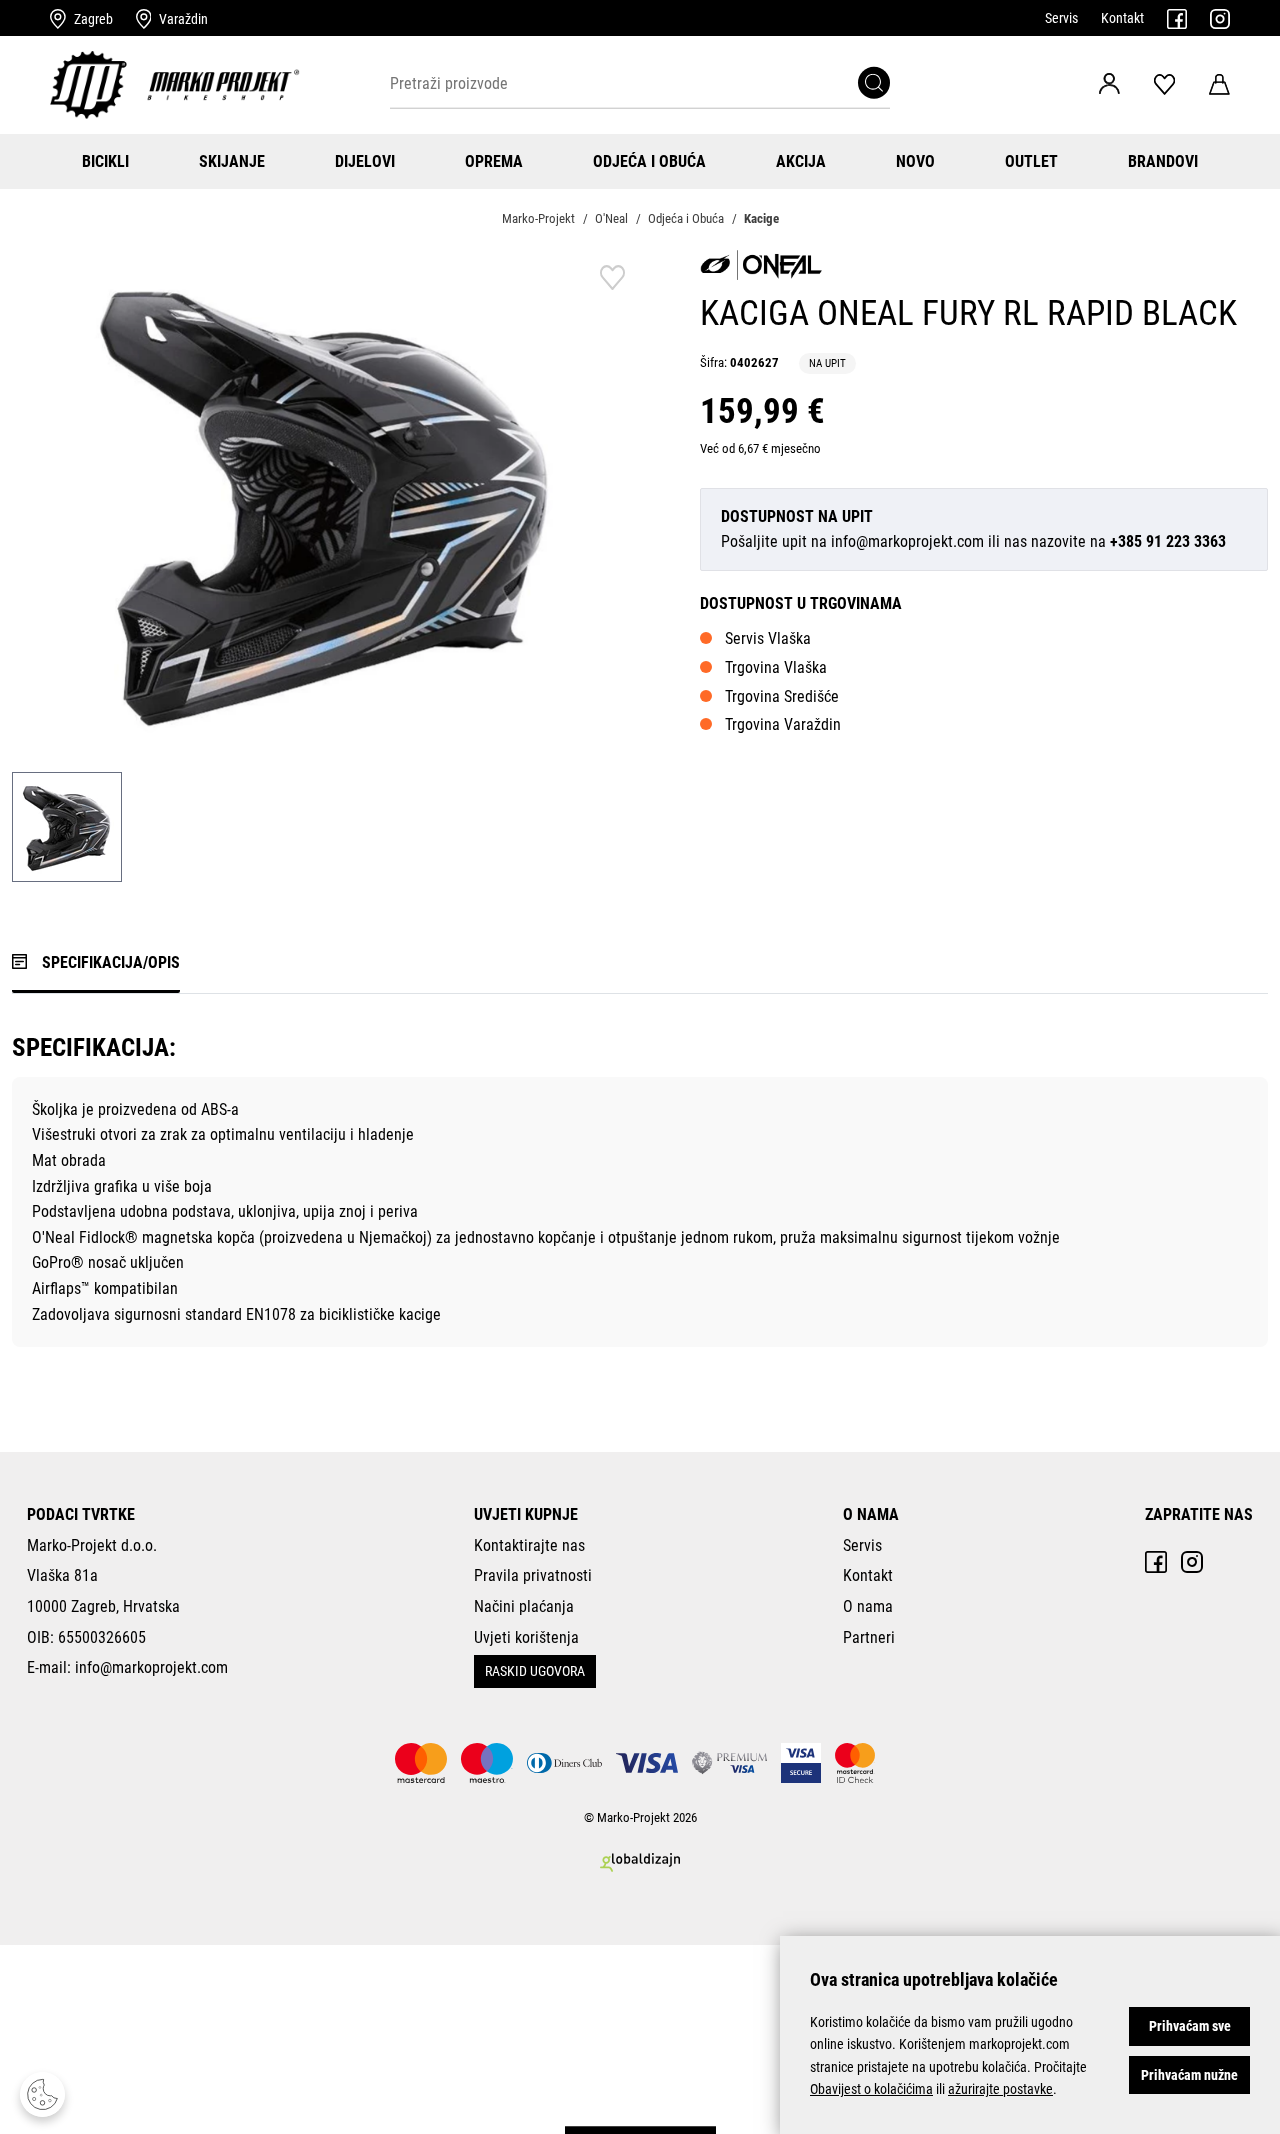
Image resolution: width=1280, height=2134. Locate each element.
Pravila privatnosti (533, 1575)
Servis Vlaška (768, 638)
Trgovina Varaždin (783, 724)
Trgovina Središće (782, 696)
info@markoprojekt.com (907, 541)
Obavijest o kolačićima (871, 2089)
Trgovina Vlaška (776, 667)
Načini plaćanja (524, 1606)
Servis (1061, 18)
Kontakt (1122, 18)
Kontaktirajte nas (529, 1545)
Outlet (1031, 161)
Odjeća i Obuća (649, 161)
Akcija (801, 161)
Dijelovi (365, 161)
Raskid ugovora (535, 1671)
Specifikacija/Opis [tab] (111, 962)
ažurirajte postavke (1000, 2089)
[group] (326, 501)
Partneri (869, 1637)
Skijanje (232, 161)
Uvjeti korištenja (526, 1637)
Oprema (494, 161)
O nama (868, 1606)
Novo (915, 161)
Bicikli (105, 161)
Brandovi (1163, 161)
